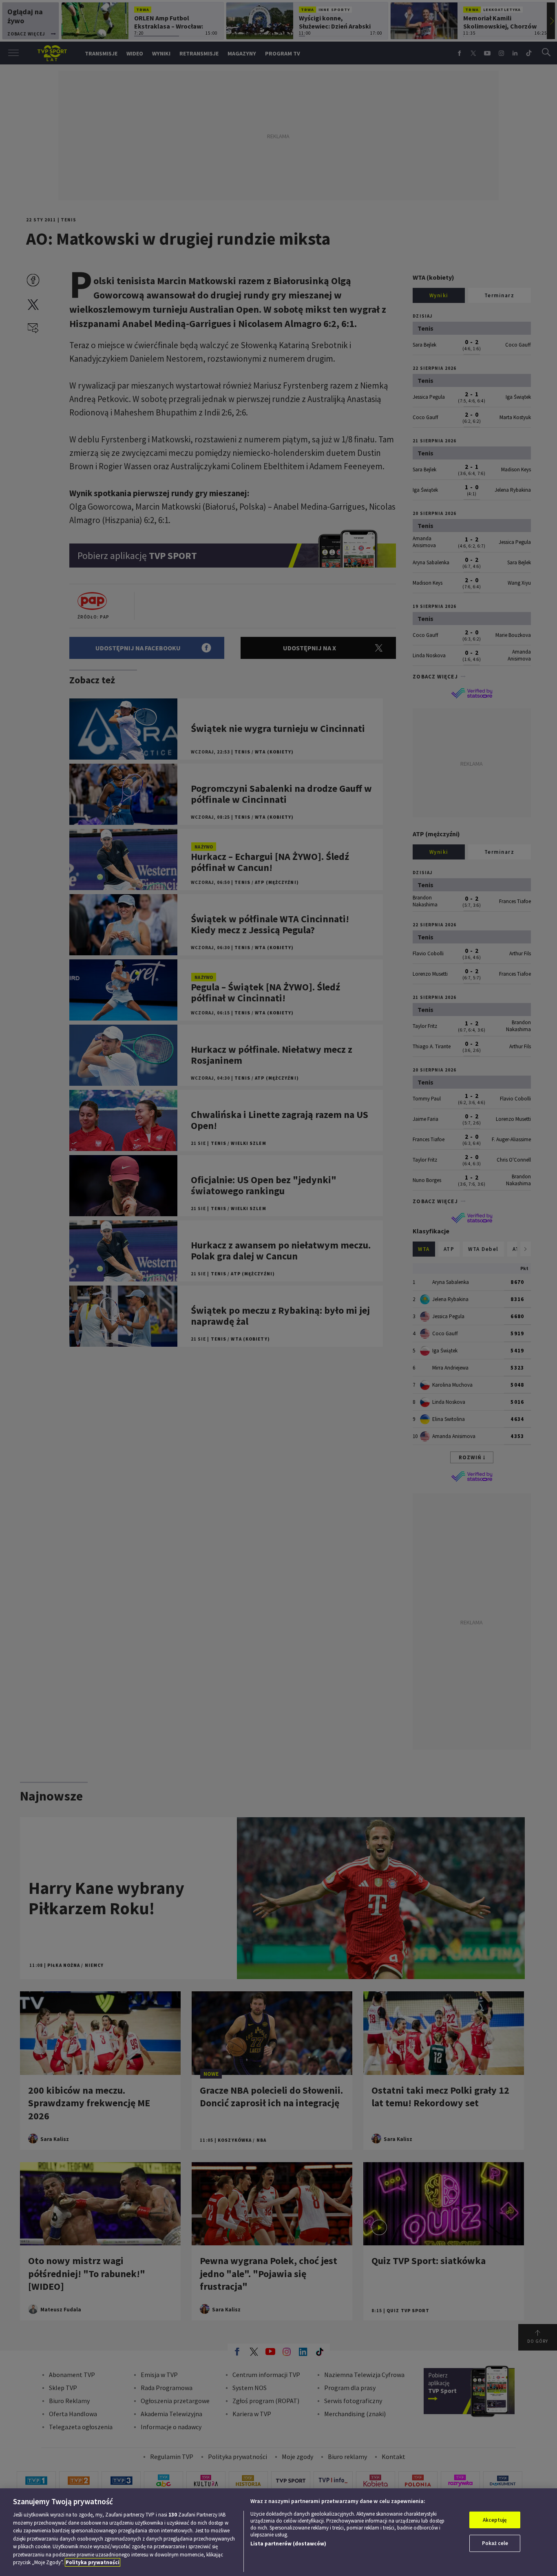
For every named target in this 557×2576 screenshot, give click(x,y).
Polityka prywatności (93, 2562)
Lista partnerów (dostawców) (288, 2544)
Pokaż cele (495, 2543)
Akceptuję (495, 2520)
